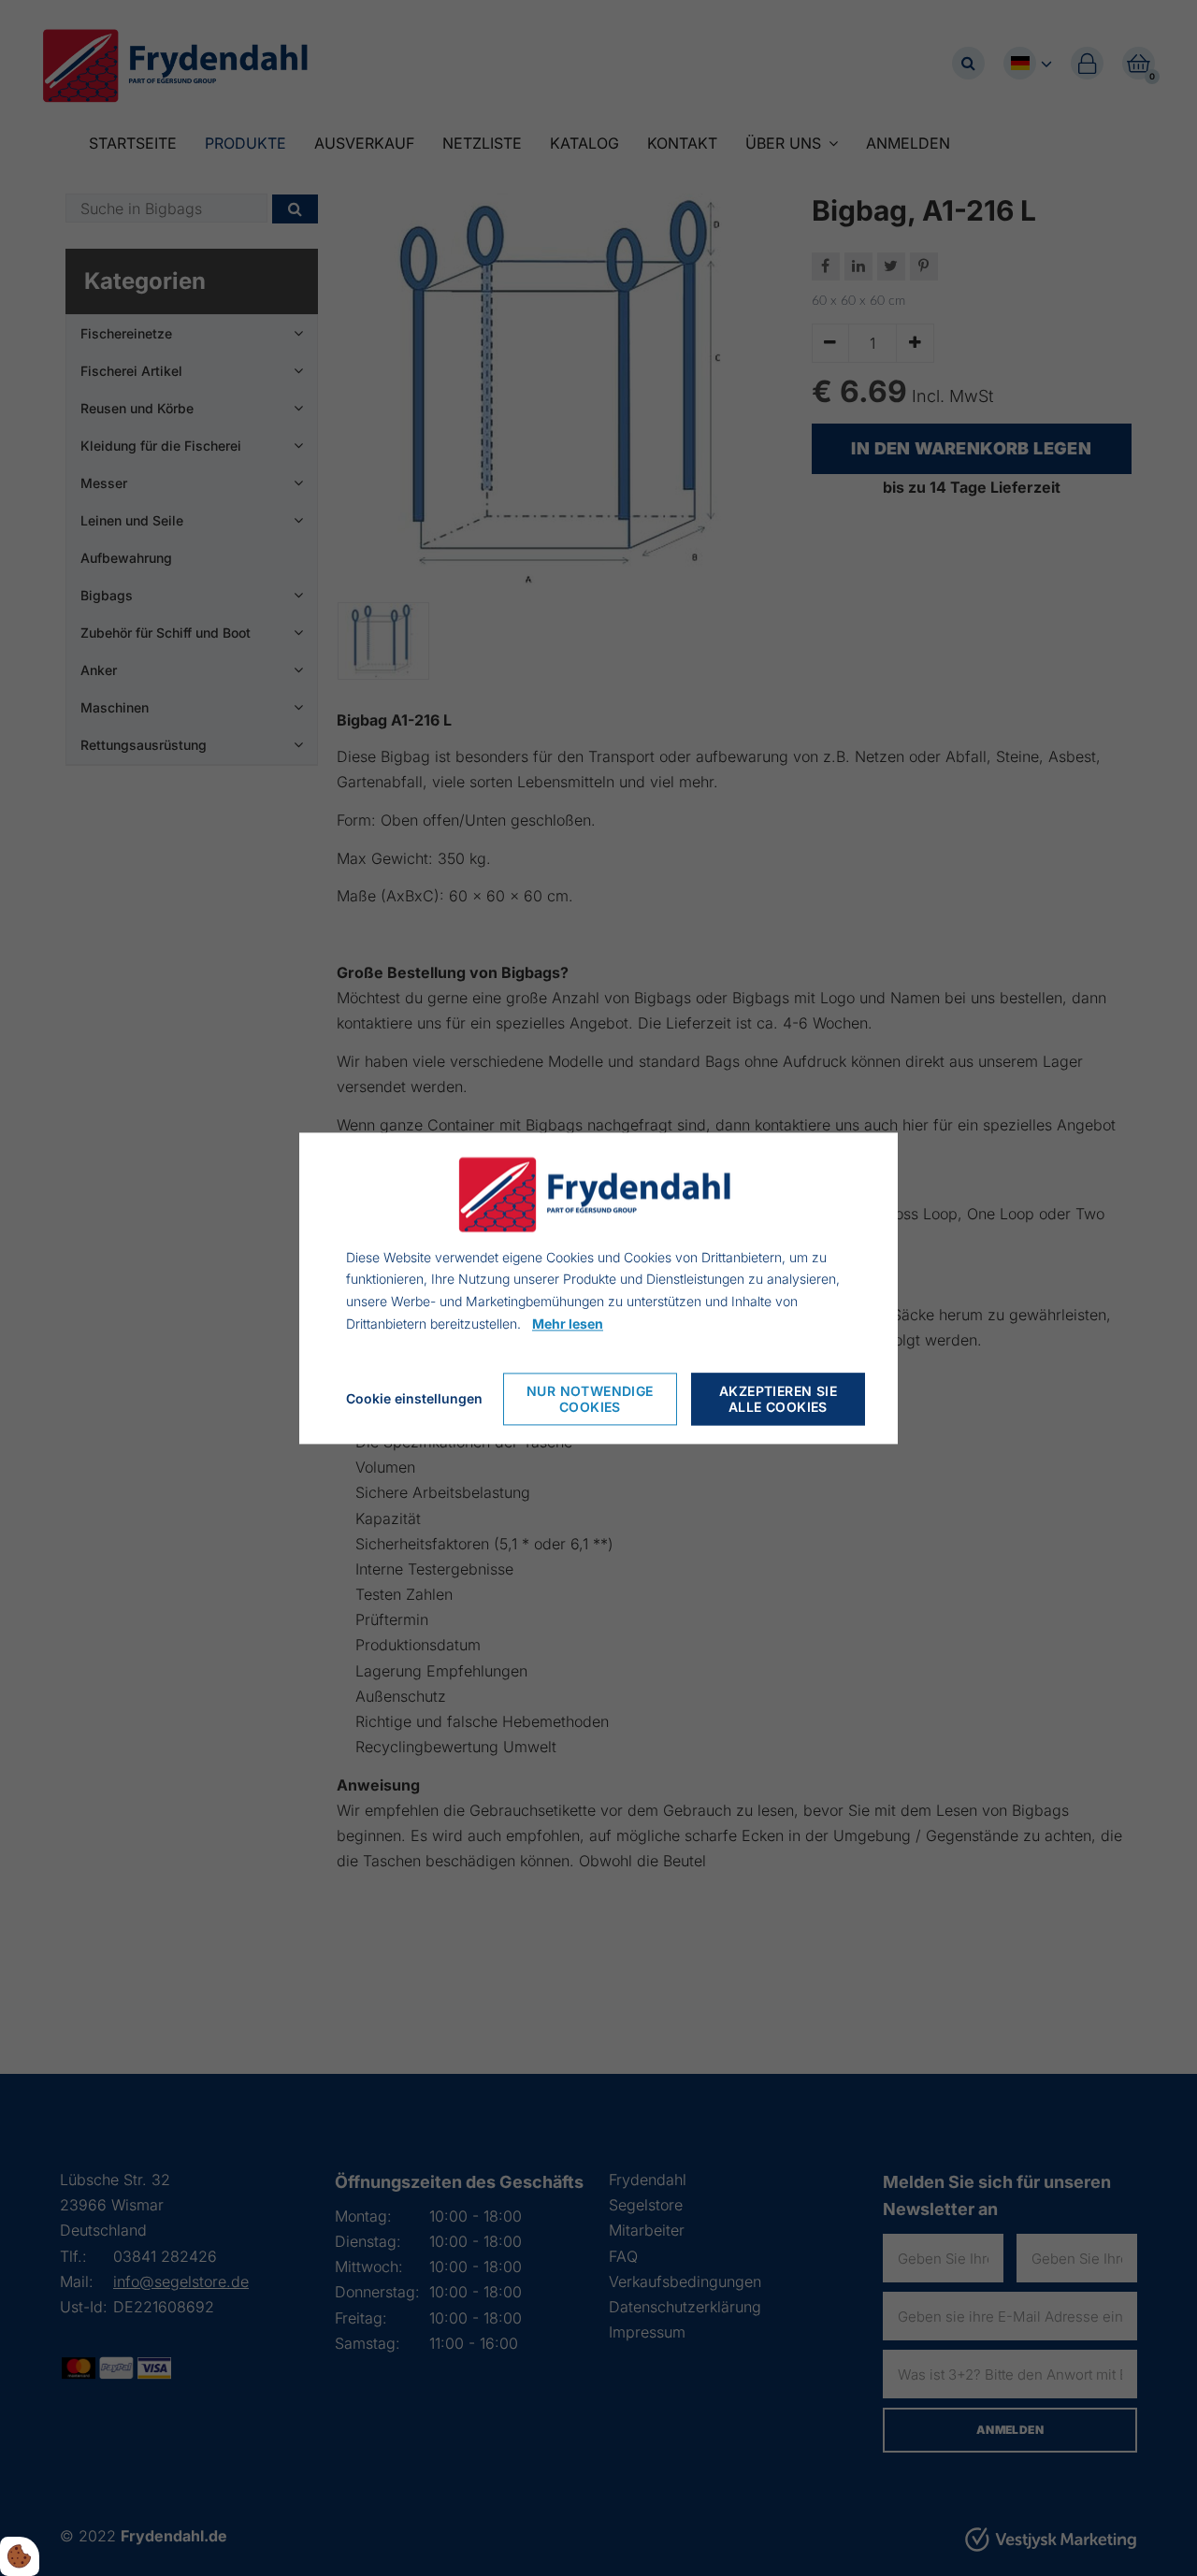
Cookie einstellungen (414, 1398)
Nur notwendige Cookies (590, 1399)
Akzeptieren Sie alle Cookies (778, 1399)
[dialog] (598, 1288)
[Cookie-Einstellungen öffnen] (20, 2556)
